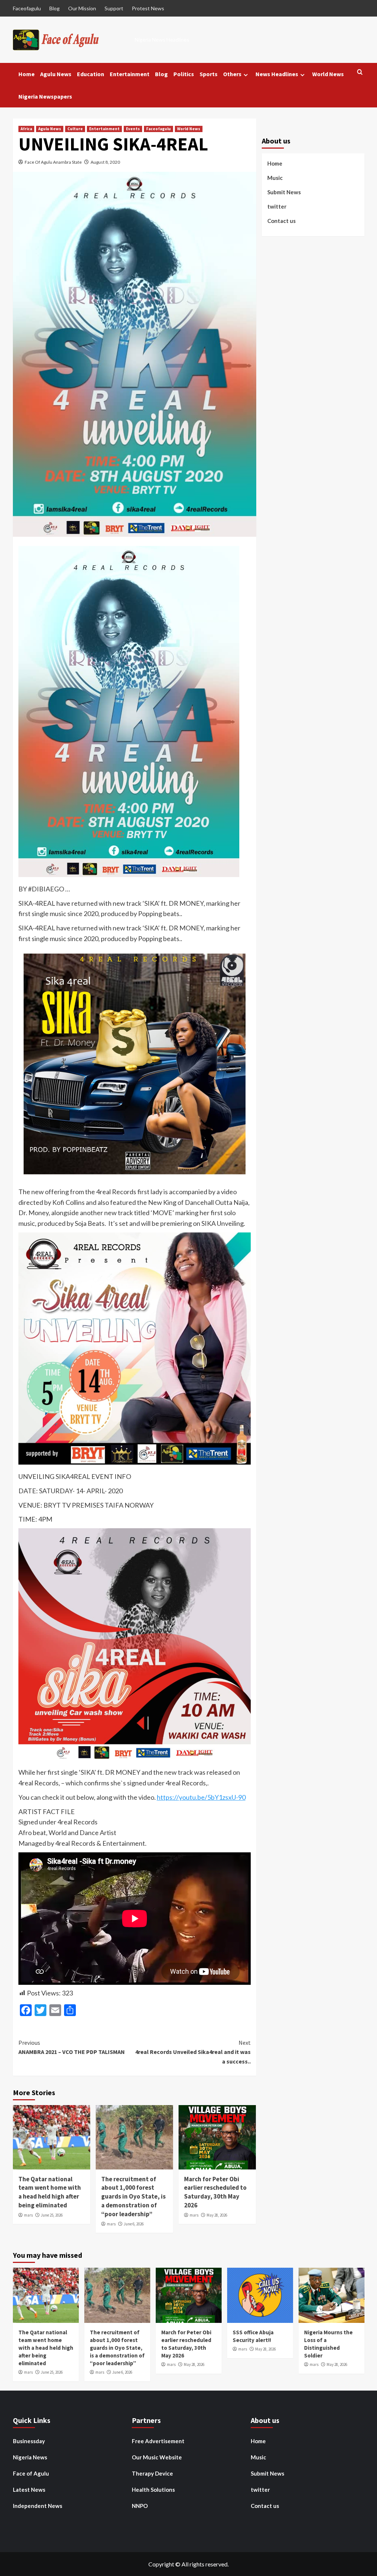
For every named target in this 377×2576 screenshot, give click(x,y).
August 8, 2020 (105, 162)
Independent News (38, 2506)
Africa (26, 129)
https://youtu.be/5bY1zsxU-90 (201, 1797)
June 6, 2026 (134, 2224)
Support (114, 8)
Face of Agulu (31, 2473)
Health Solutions (153, 2490)
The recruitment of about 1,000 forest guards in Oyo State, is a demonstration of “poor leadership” (133, 2197)
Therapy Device (152, 2473)
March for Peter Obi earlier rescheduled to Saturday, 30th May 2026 (215, 2192)
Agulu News (56, 74)
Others (232, 74)
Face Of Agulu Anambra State (53, 162)
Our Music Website (157, 2457)
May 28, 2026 (217, 2215)
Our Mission (82, 8)
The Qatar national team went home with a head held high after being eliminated (50, 2192)
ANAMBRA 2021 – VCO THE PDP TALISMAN (72, 2047)
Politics (184, 74)
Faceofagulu (27, 8)
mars (28, 2215)
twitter (277, 206)
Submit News (284, 192)
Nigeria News (30, 2457)
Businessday (29, 2441)
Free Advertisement (158, 2441)
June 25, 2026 (52, 2215)
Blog (54, 8)
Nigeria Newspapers (45, 96)
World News (328, 74)
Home (27, 74)
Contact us (281, 221)
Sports (209, 74)
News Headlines (277, 74)
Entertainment (130, 74)
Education (91, 74)
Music (275, 178)
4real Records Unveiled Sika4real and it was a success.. (193, 2052)
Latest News (29, 2490)
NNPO (140, 2506)
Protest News (148, 8)
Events (133, 129)
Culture (75, 129)
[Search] (360, 72)
